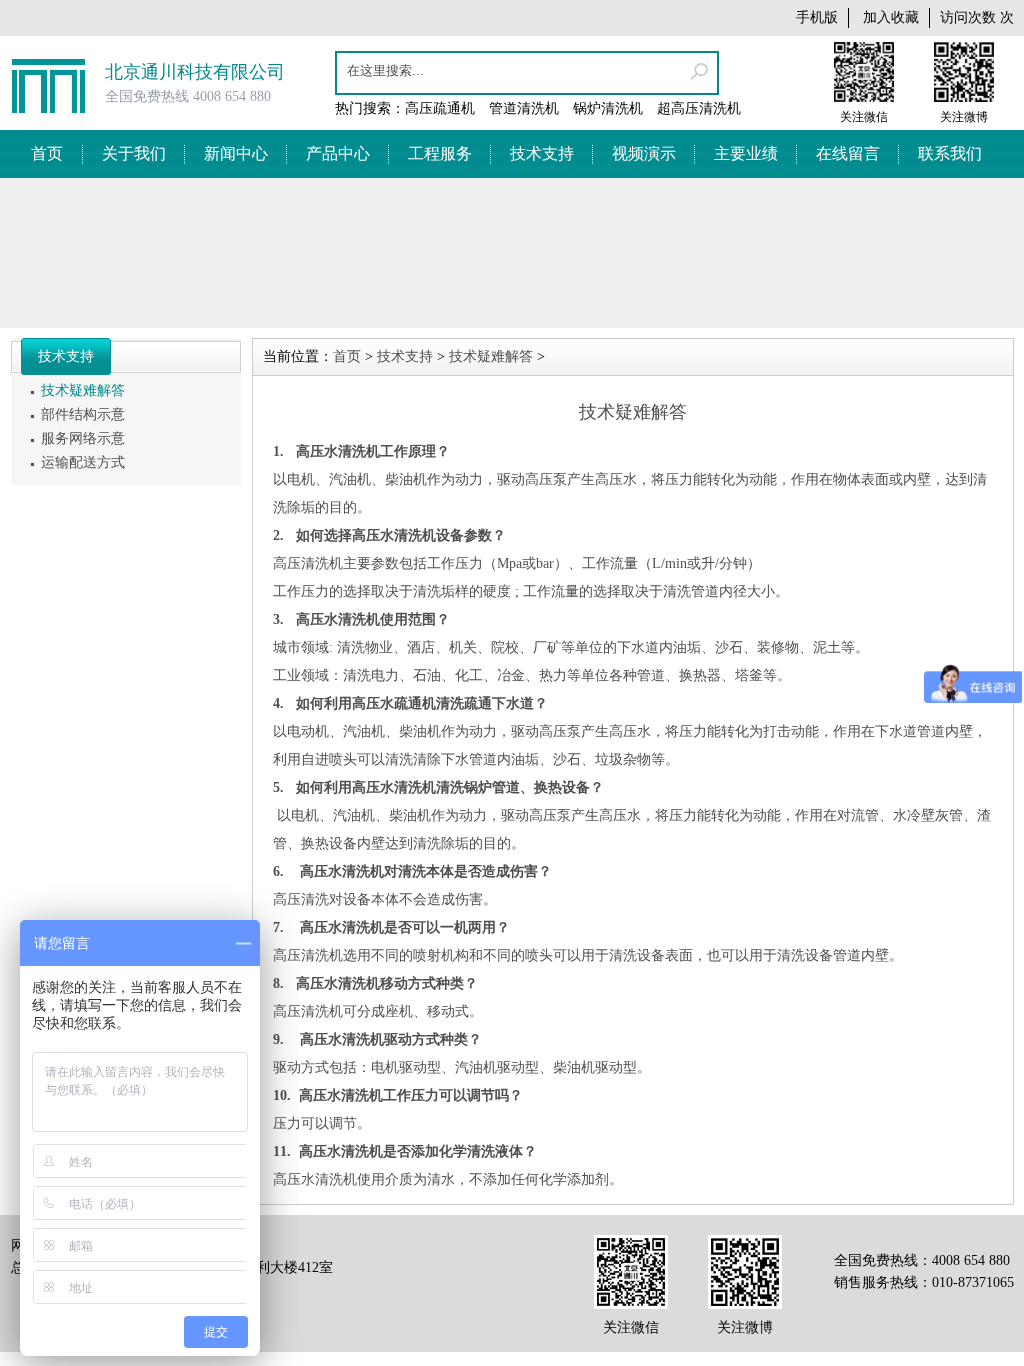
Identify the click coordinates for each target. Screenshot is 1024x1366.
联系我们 (950, 153)
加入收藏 (891, 17)
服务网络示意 (83, 438)
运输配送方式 (83, 462)
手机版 (817, 17)
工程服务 (440, 153)
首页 (47, 153)
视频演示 (644, 153)
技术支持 (542, 153)
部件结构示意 (83, 414)
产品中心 (338, 153)
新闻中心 (236, 153)
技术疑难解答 (83, 390)
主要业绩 (746, 153)
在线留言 (848, 153)
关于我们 (134, 153)
